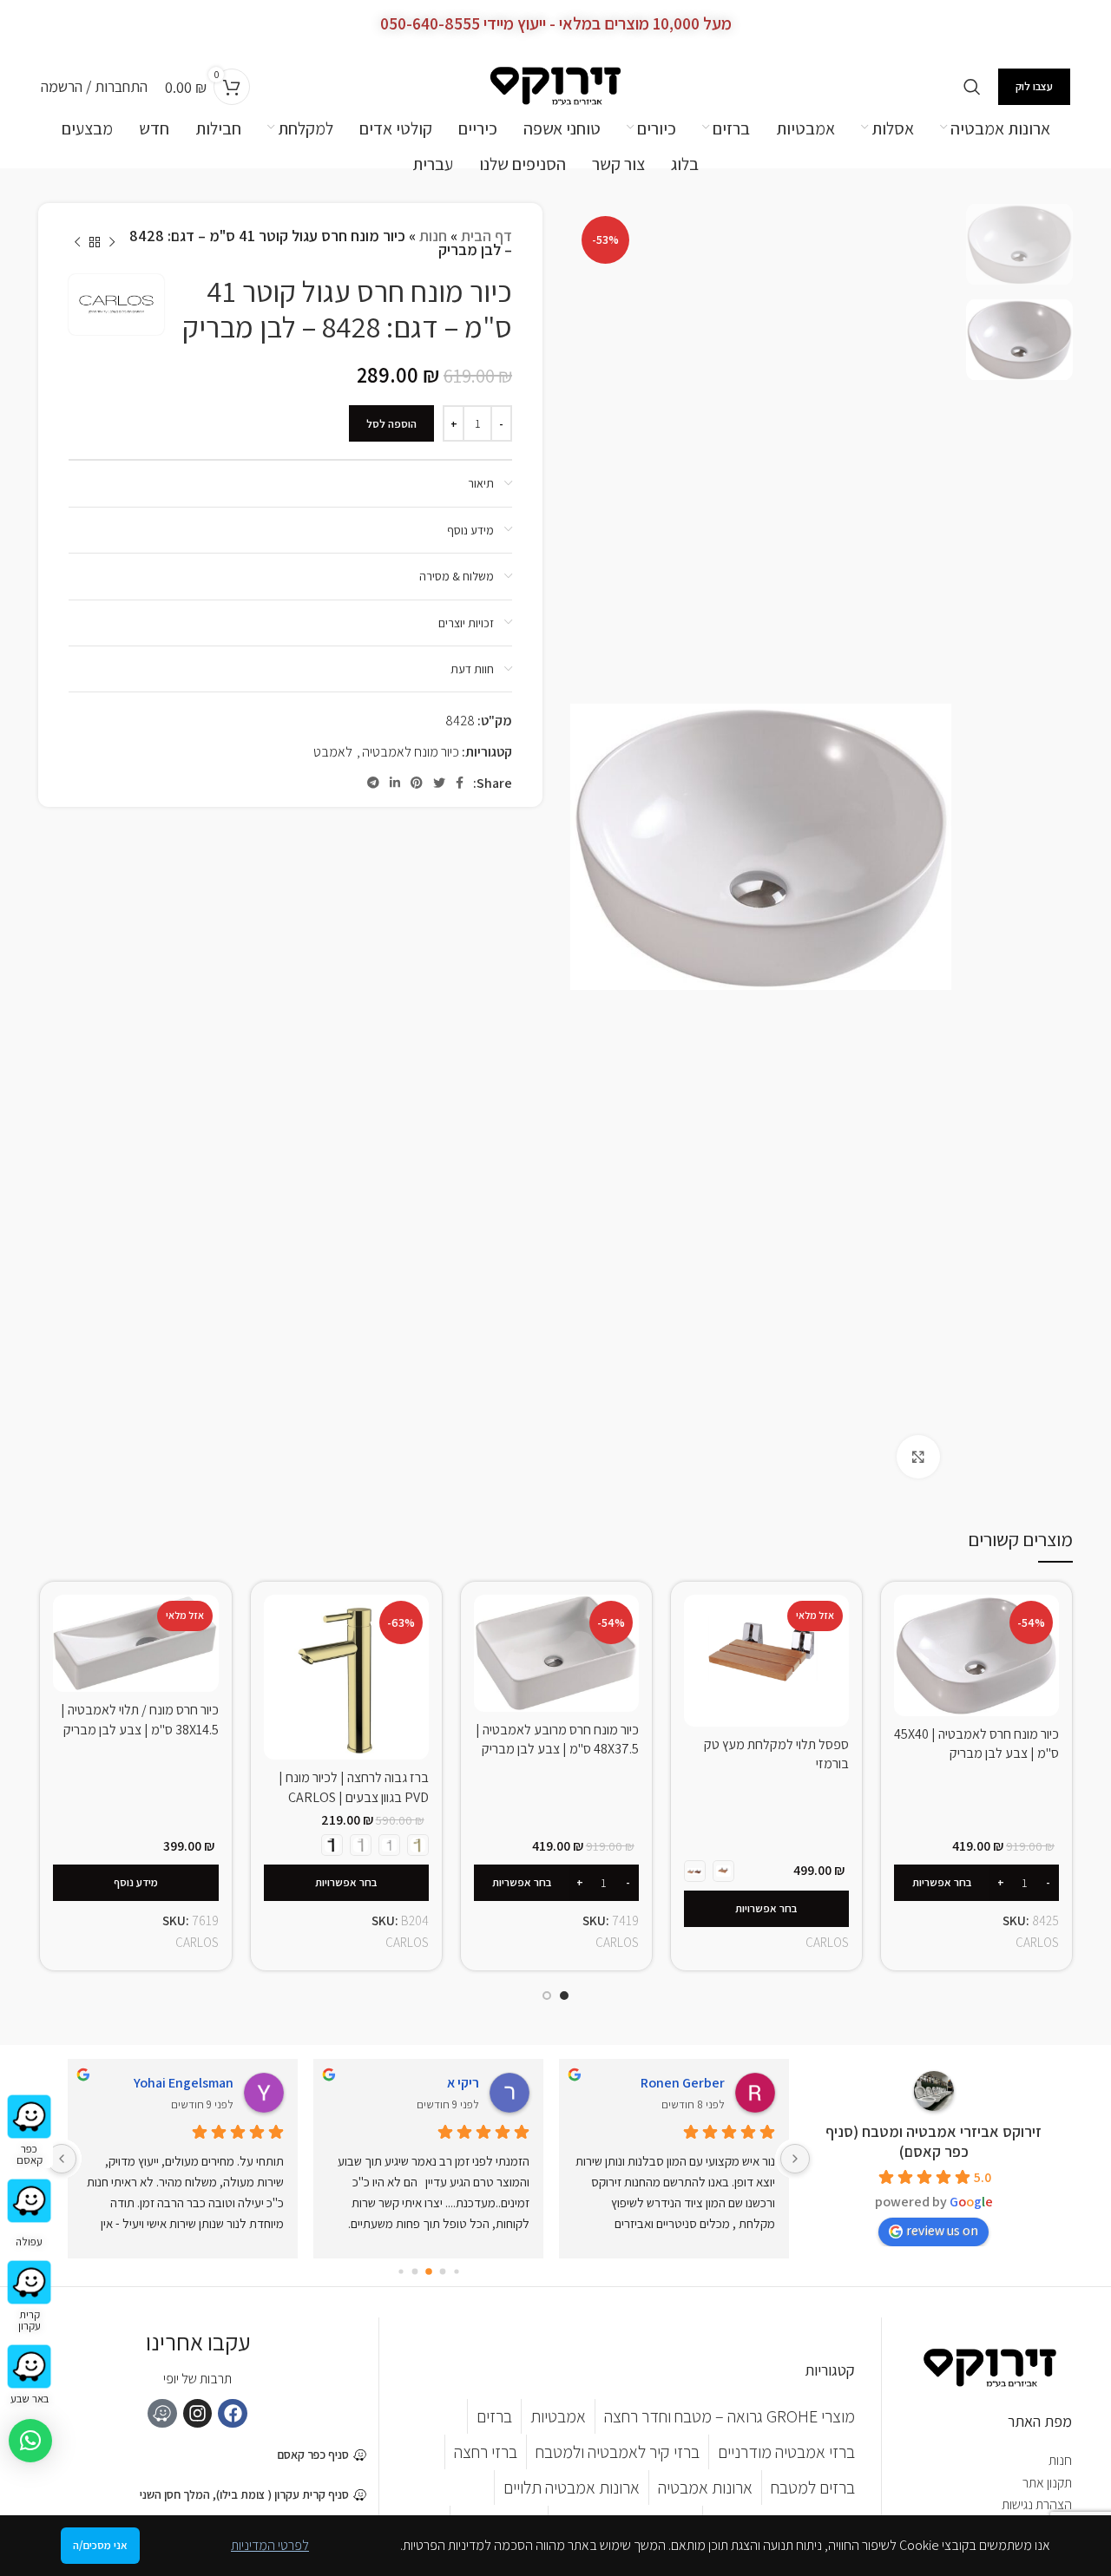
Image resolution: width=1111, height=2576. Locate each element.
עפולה (29, 2242)
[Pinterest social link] (417, 783)
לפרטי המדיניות (270, 2545)
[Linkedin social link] (395, 783)
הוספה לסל (391, 424)
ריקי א (463, 2083)
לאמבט (333, 752)
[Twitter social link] (439, 783)
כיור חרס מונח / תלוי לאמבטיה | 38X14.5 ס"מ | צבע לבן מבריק (140, 1719)
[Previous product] (112, 243)
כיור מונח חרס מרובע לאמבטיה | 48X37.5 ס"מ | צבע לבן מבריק (557, 1739)
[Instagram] (198, 2414)
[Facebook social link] (460, 783)
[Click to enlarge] (918, 1457)
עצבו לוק (1034, 86)
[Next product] (77, 243)
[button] (30, 2441)
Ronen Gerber (683, 2083)
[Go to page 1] (443, 2271)
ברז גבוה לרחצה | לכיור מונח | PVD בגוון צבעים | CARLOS (354, 1787)
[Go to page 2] (428, 2272)
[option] (1019, 244)
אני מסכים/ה (100, 2545)
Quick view (907, 1623)
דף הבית (486, 236)
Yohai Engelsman (184, 2083)
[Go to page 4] (400, 2271)
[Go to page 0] (456, 2272)
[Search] (972, 87)
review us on (942, 2230)
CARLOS (1037, 1942)
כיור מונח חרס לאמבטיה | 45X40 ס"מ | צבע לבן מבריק (976, 1744)
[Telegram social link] (373, 783)
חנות (433, 236)
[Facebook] (233, 2414)
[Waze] (162, 2414)
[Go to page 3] (414, 2272)
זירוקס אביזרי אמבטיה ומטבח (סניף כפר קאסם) (934, 2141)
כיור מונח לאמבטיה (411, 752)
